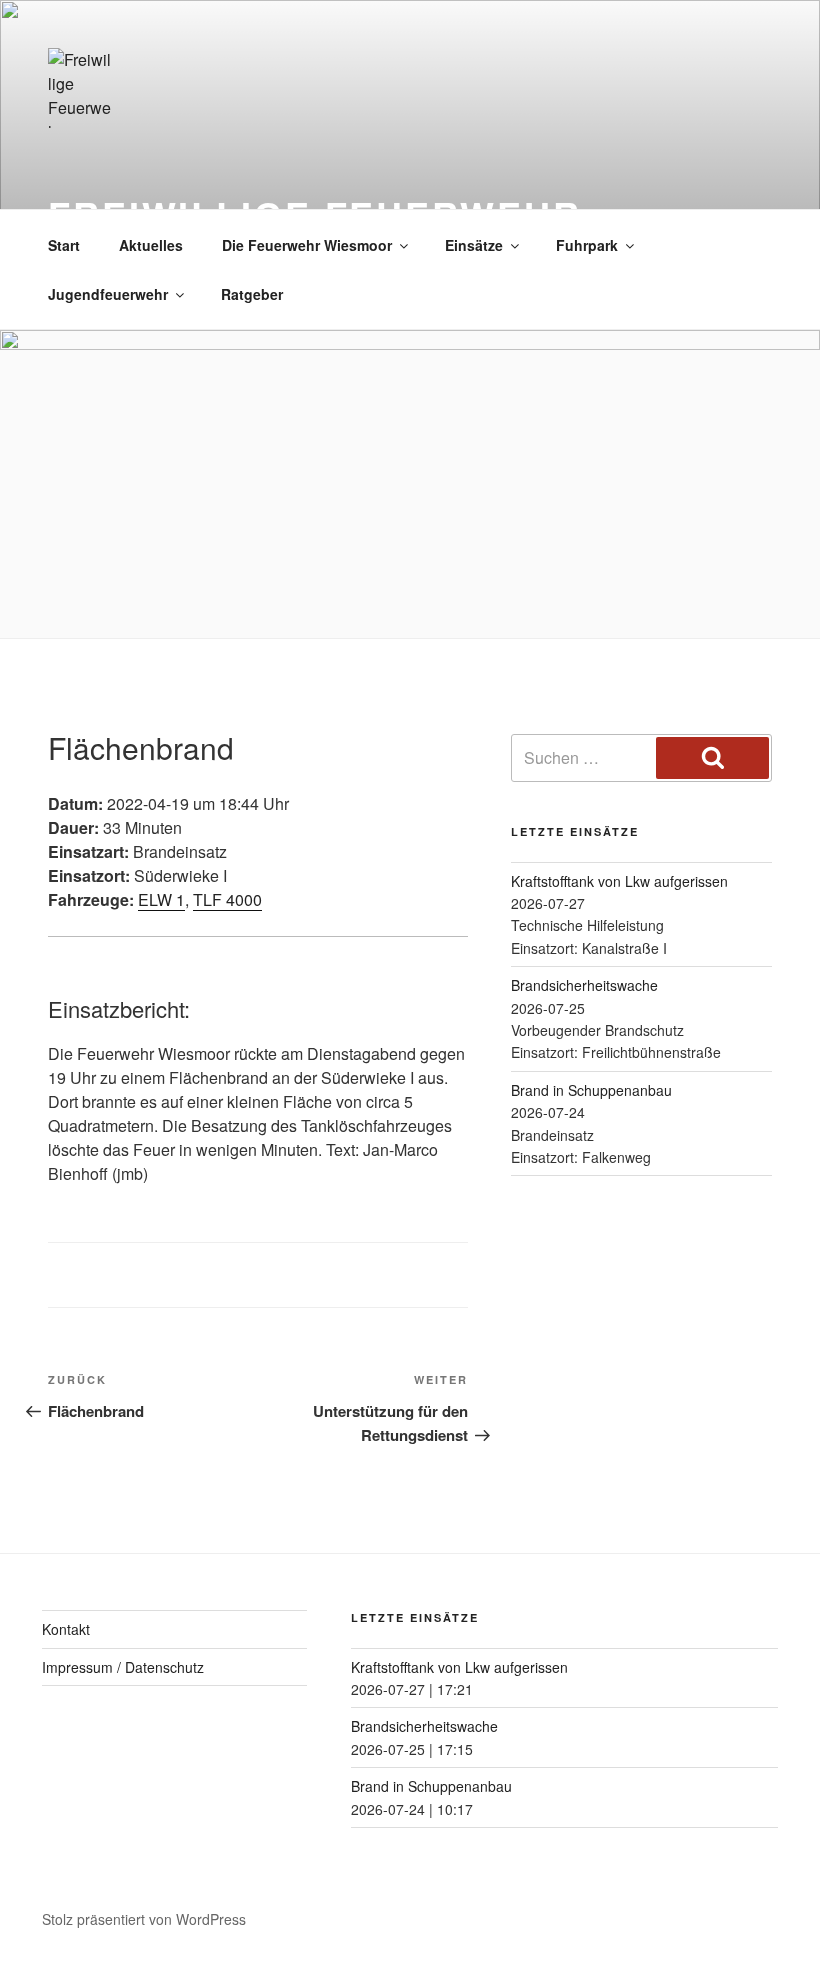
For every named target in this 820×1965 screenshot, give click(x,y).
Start (64, 245)
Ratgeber (252, 294)
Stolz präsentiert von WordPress (144, 1919)
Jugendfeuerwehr (108, 294)
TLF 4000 (227, 899)
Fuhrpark (587, 245)
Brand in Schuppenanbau (591, 1090)
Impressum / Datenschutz (123, 1667)
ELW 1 (161, 899)
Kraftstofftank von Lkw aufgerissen (619, 881)
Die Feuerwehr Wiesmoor (307, 245)
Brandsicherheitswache (584, 985)
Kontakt (66, 1629)
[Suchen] (712, 758)
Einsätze (474, 245)
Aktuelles (151, 245)
